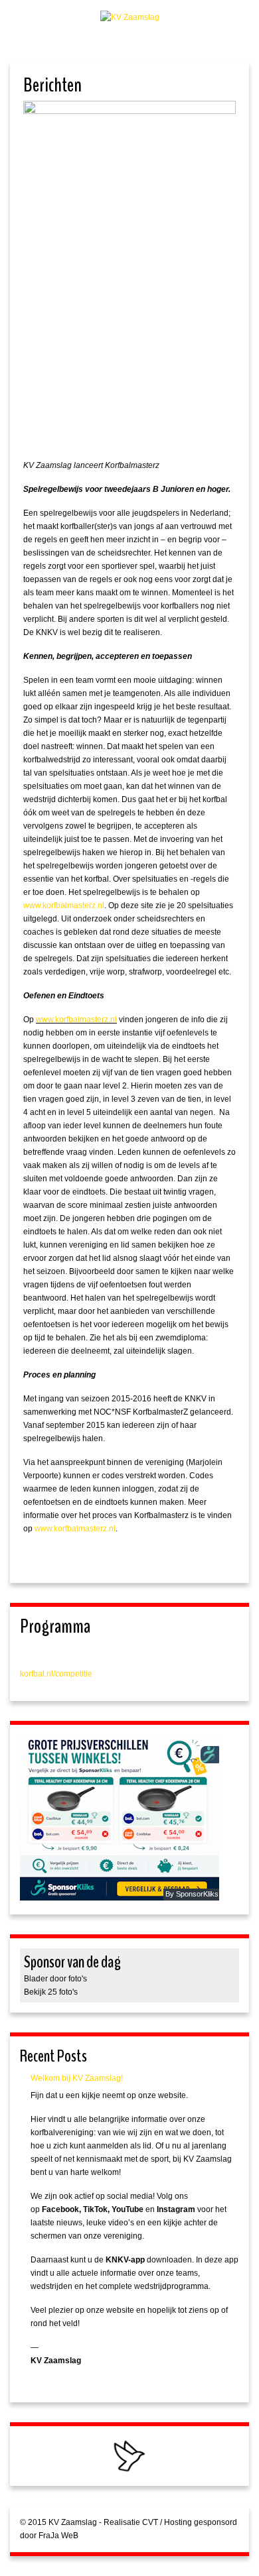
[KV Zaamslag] (130, 17)
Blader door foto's (55, 1979)
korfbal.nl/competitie (56, 1674)
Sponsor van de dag (72, 1962)
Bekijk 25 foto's (51, 1992)
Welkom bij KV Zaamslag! (77, 2078)
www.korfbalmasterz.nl (64, 906)
